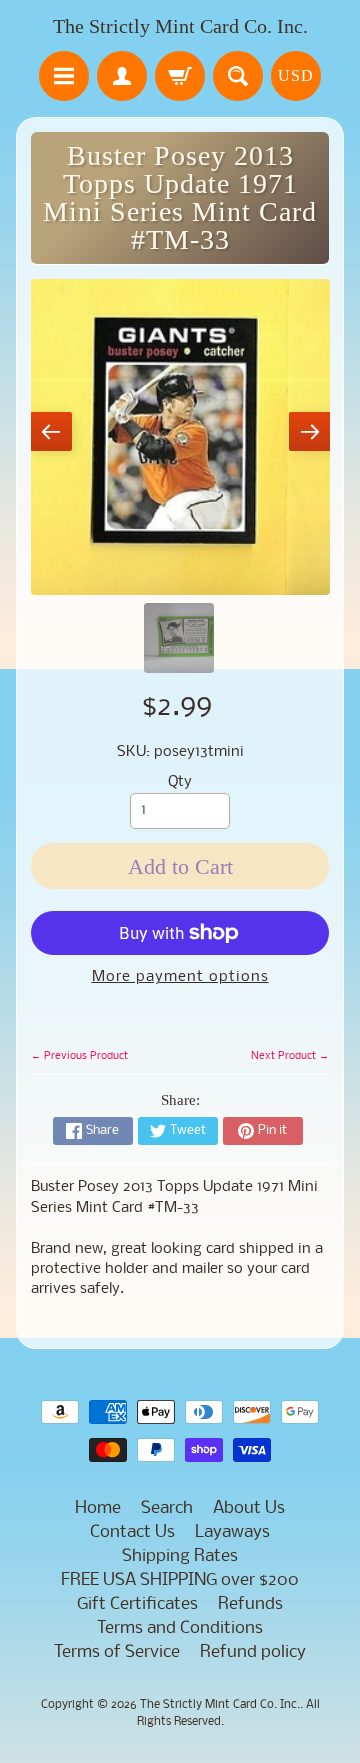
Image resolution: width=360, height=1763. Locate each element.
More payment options (180, 977)
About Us (249, 1508)
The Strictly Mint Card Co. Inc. (180, 26)
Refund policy (253, 1652)
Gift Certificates (137, 1604)
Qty (180, 782)
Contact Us (132, 1532)
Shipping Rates (180, 1556)
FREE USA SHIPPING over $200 (180, 1580)
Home (98, 1508)
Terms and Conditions (180, 1628)
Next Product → (290, 1056)
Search (167, 1508)
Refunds (250, 1604)
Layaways (232, 1532)
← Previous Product (79, 1056)
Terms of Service (117, 1652)
